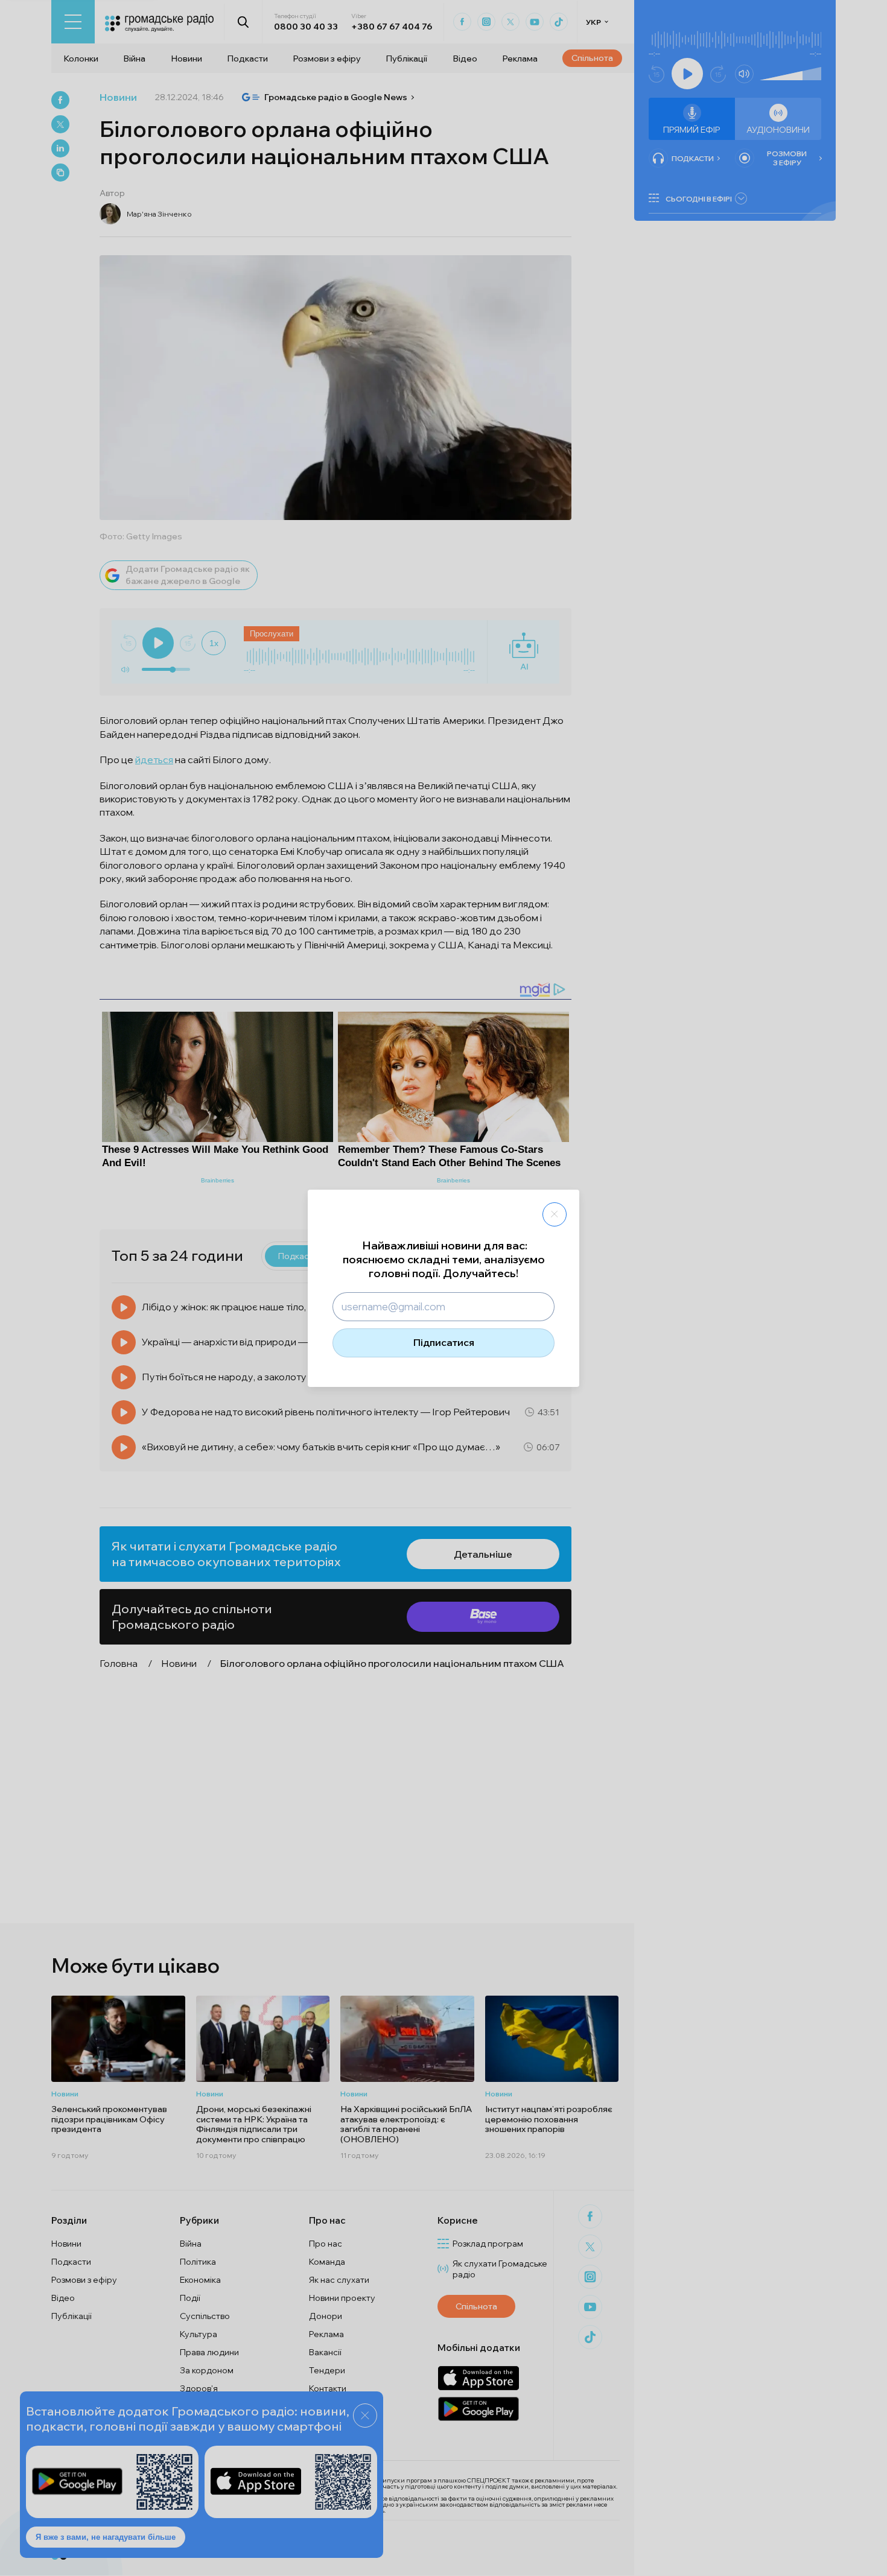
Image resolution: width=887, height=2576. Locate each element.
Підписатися (444, 1342)
